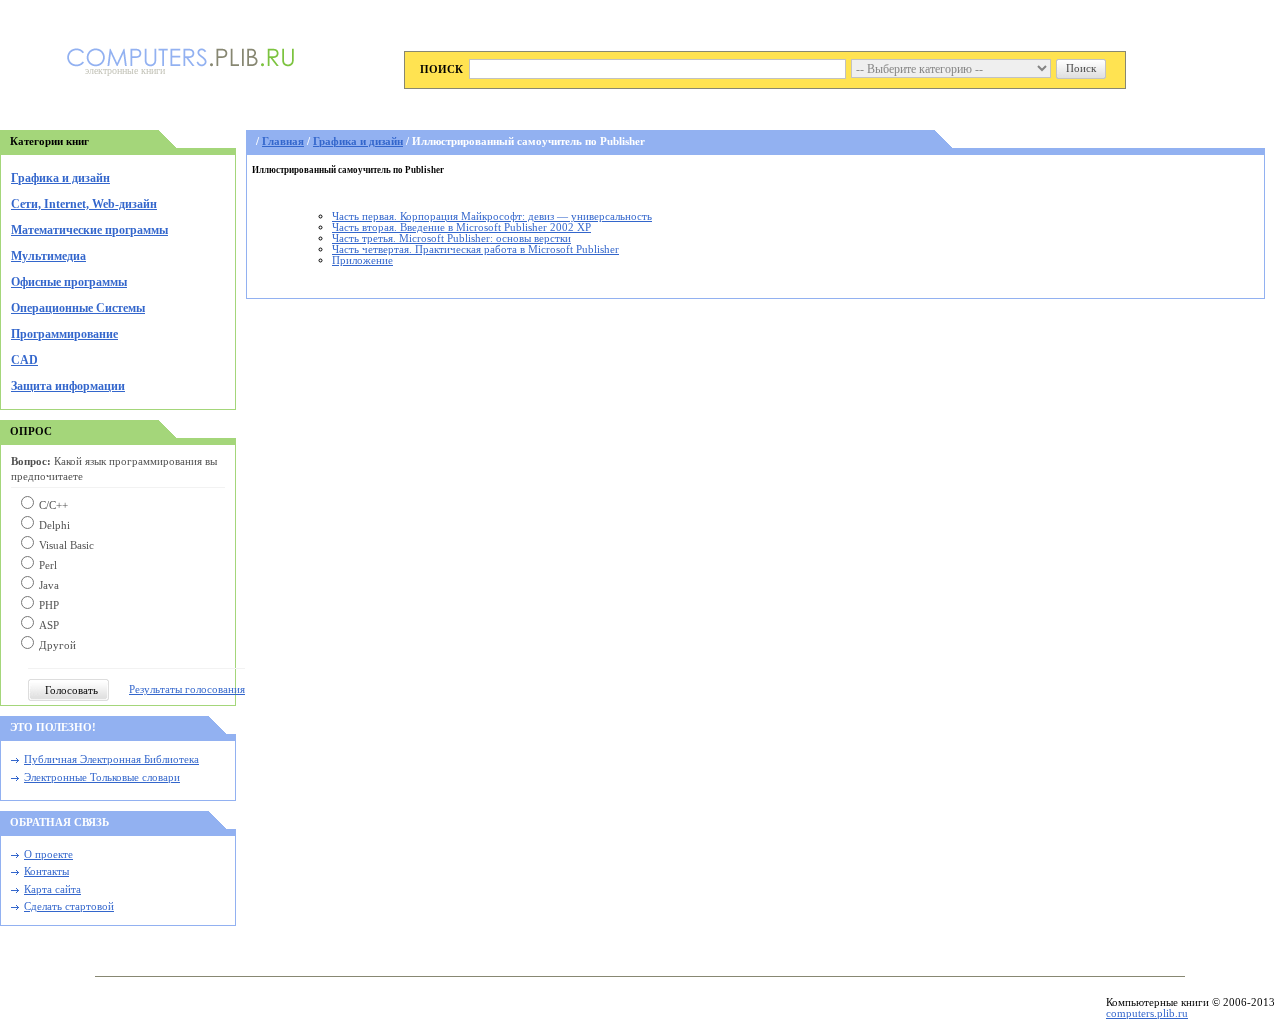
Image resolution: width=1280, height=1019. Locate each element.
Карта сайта (52, 889)
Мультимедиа (48, 256)
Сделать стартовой (69, 906)
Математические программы (89, 230)
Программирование (64, 334)
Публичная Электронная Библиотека (111, 759)
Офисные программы (69, 282)
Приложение (362, 260)
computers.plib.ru (1147, 1013)
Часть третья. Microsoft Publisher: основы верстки (451, 238)
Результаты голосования (187, 689)
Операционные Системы (78, 308)
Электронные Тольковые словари (102, 777)
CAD (24, 360)
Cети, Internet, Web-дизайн (84, 204)
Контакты (46, 871)
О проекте (48, 854)
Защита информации (68, 386)
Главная (283, 141)
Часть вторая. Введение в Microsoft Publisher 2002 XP (461, 227)
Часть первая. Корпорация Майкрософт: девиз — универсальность (492, 216)
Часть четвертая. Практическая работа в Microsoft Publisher (475, 249)
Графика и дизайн (60, 178)
